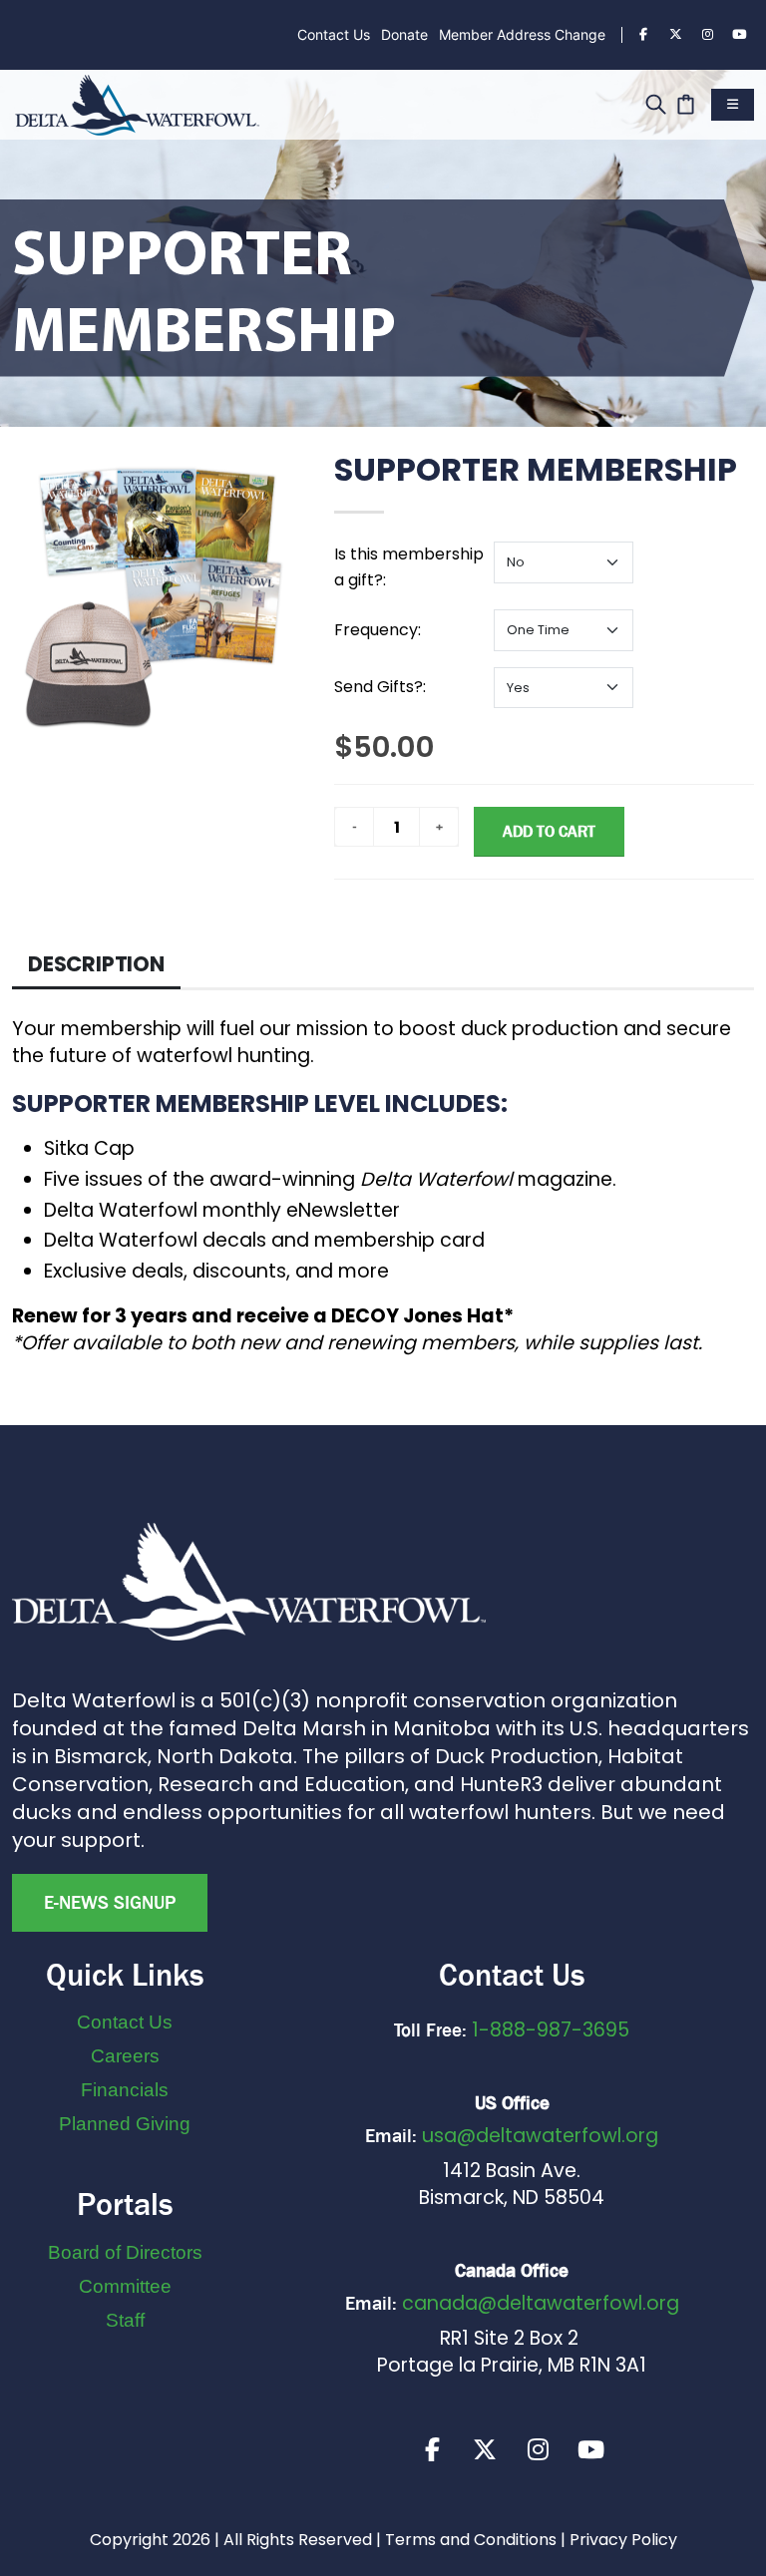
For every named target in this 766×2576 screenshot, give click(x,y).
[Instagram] (707, 35)
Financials (125, 2090)
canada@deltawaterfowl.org (541, 2303)
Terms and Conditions (471, 2540)
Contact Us (334, 34)
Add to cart (549, 831)
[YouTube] (739, 35)
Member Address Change (522, 34)
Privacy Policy (623, 2540)
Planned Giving (125, 2124)
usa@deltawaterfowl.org (540, 2136)
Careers (125, 2056)
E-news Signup (110, 1903)
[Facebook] (643, 35)
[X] (485, 2449)
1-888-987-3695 (551, 2030)
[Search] (656, 102)
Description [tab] (96, 964)
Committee (125, 2286)
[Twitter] (675, 35)
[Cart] (686, 102)
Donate (404, 34)
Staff (125, 2320)
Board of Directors (125, 2252)
